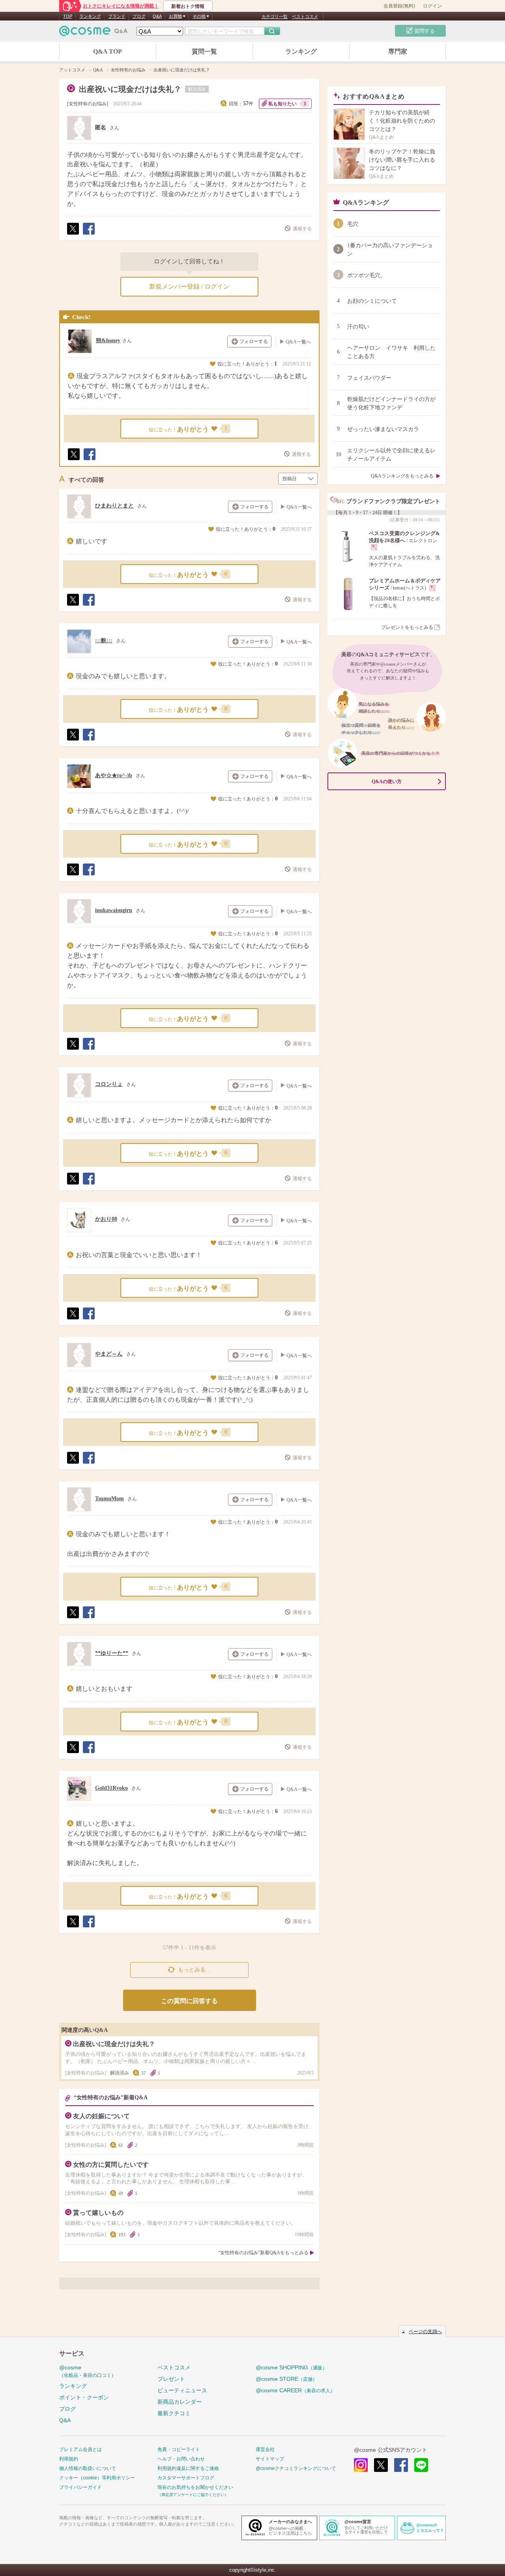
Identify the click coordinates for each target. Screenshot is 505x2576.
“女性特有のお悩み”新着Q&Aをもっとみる (263, 2253)
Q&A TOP (108, 51)
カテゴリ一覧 (275, 17)
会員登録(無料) (399, 6)
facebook (401, 2465)
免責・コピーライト (179, 2449)
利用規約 (69, 2459)
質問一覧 (204, 51)
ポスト (73, 234)
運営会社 (265, 2449)
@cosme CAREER (295, 2390)
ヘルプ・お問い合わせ (181, 2459)
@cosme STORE (286, 2379)
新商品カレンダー (180, 2402)
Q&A (157, 16)
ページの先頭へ (425, 2332)
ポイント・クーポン (84, 2397)
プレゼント (171, 2379)
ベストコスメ (305, 17)
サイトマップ (270, 2459)
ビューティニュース (182, 2390)
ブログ (139, 16)
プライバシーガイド (80, 2487)
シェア (88, 234)
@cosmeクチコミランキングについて (296, 2468)
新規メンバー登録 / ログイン (189, 286)
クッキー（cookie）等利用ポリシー (97, 2478)
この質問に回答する (189, 2001)
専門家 (398, 51)
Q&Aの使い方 (387, 782)
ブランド (117, 16)
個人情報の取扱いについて (88, 2468)
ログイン (432, 6)
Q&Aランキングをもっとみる (402, 476)
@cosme (88, 2371)
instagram (361, 2465)
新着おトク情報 (188, 6)
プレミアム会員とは (80, 2449)
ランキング (90, 16)
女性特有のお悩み (88, 104)
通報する (302, 229)
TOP (68, 16)
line (421, 2465)
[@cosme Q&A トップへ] (94, 33)
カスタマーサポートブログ (186, 2478)
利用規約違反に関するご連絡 (188, 2468)
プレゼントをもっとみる (407, 627)
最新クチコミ (174, 2413)
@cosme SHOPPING (291, 2367)
